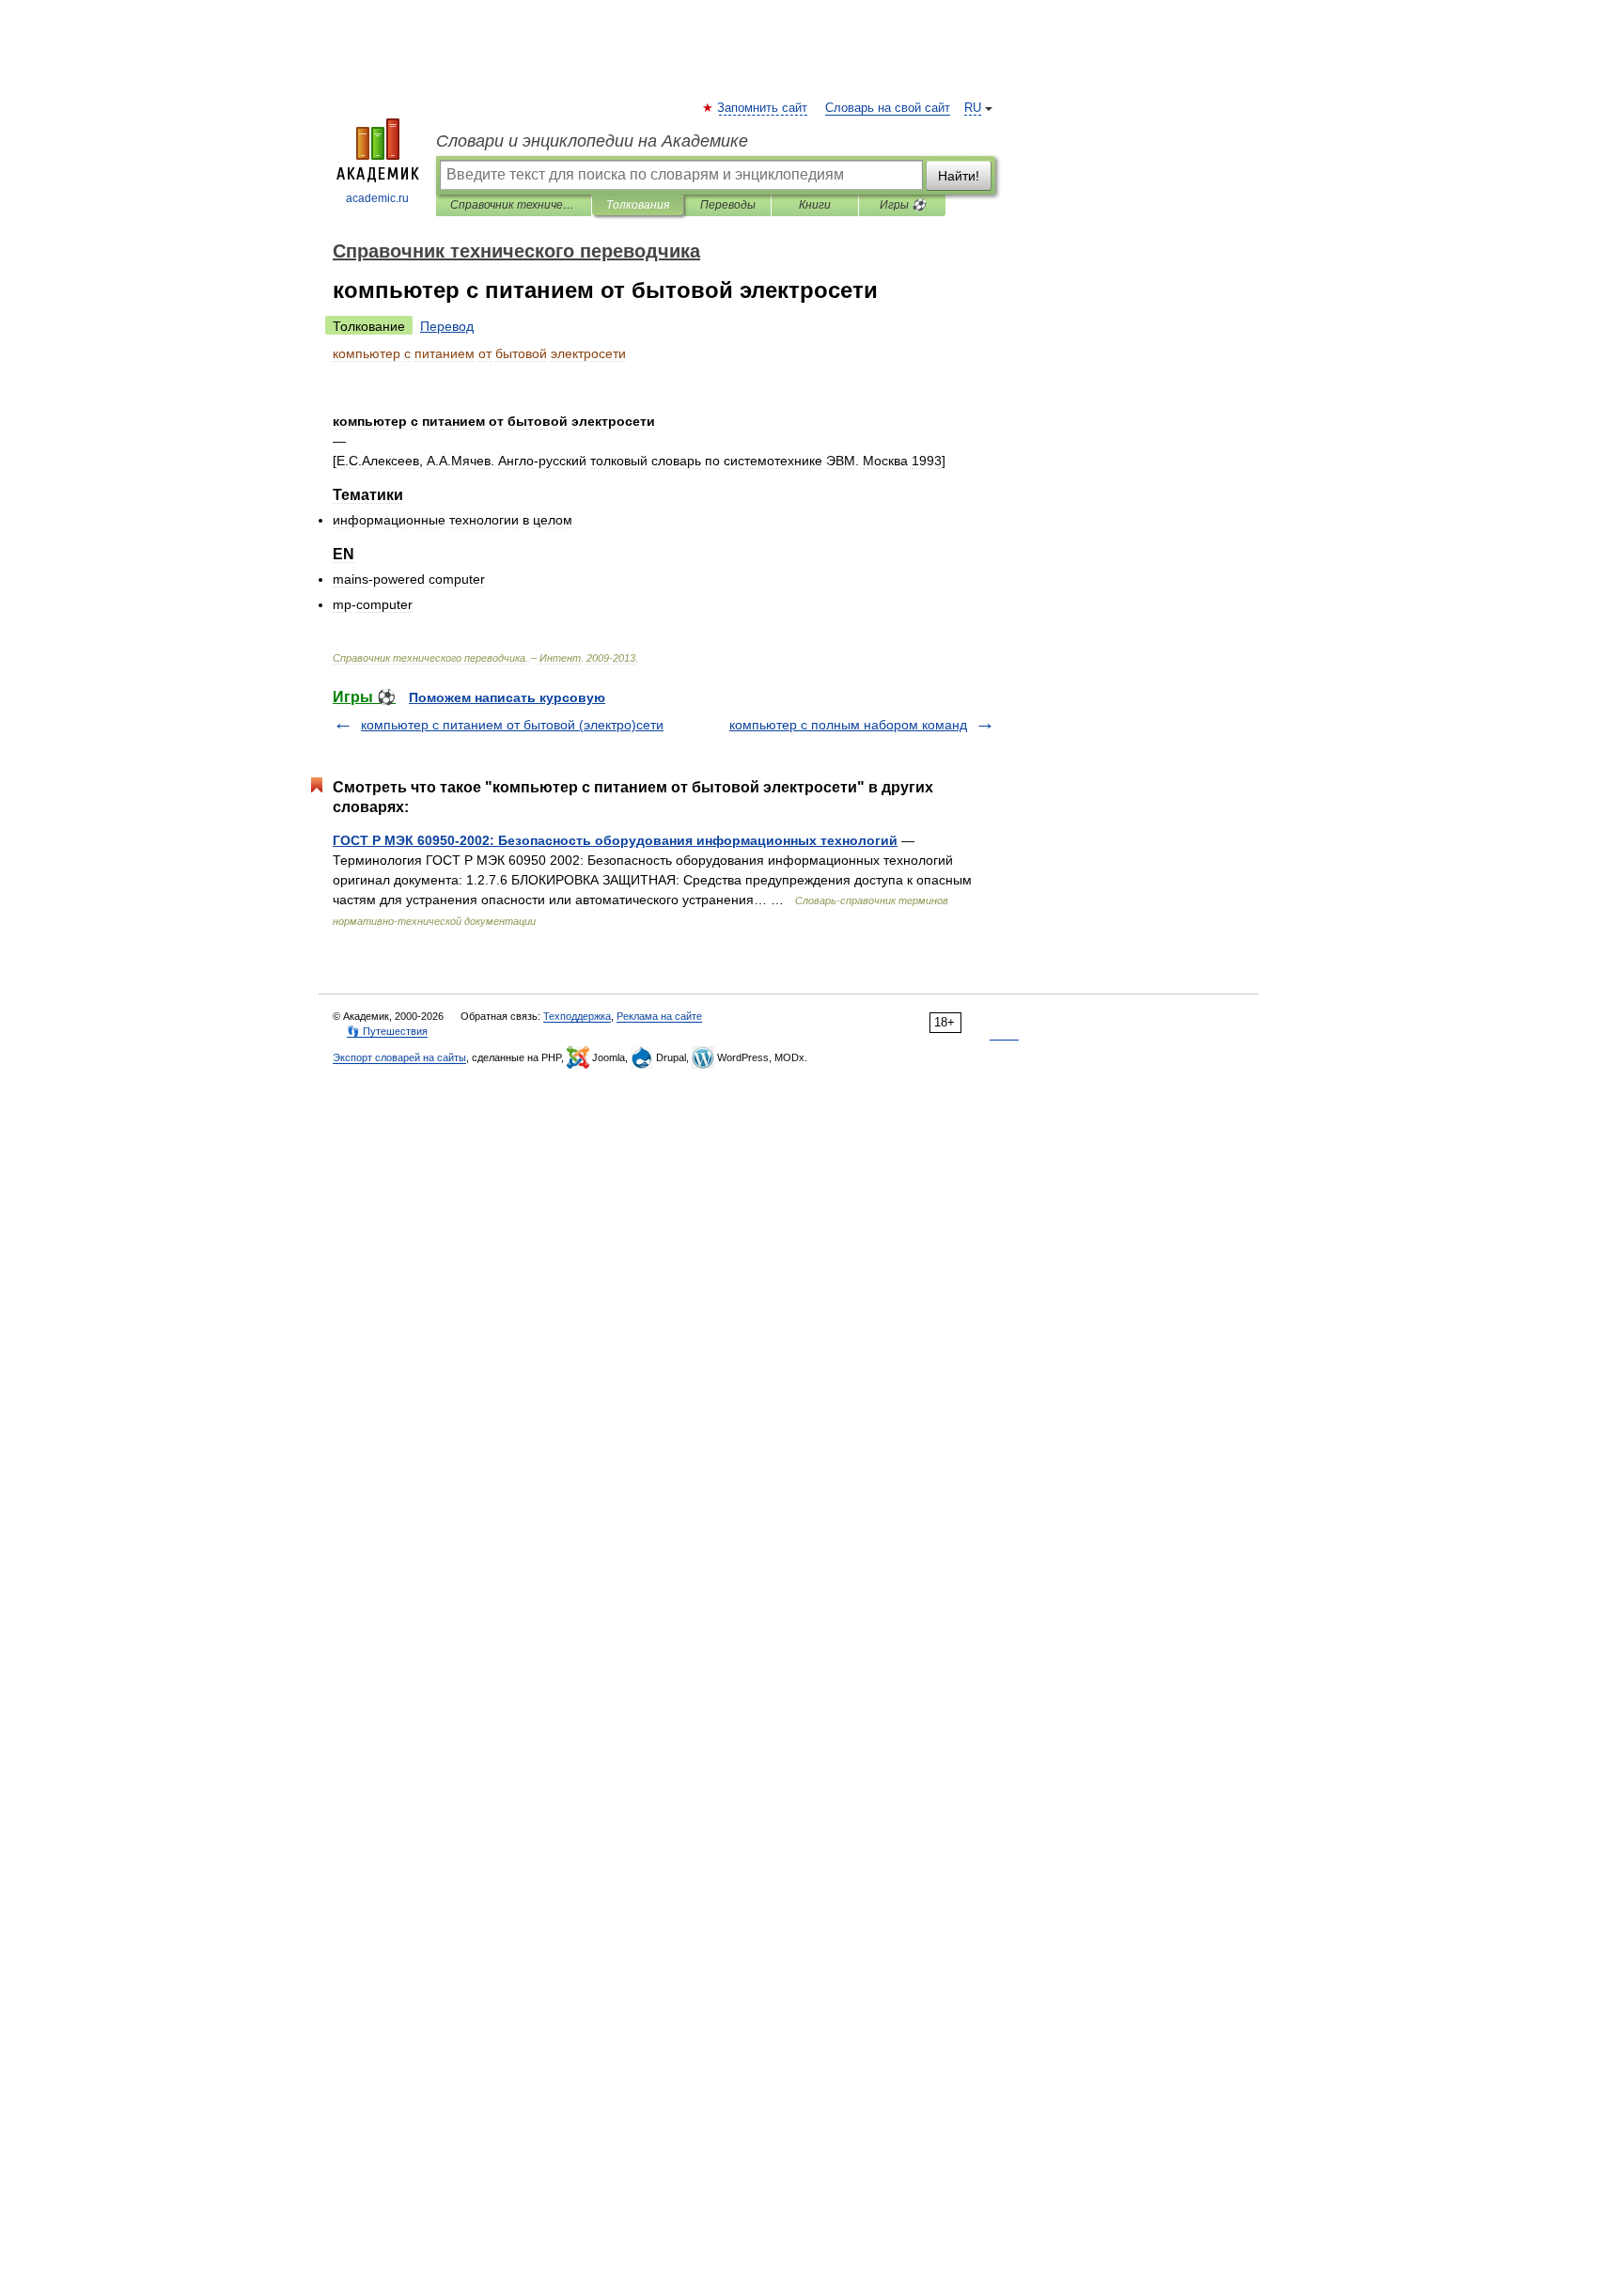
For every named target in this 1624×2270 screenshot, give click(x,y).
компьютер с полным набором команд (848, 725)
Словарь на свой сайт (888, 108)
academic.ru (377, 198)
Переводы (728, 205)
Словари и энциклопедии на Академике (592, 141)
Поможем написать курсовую (507, 697)
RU (973, 108)
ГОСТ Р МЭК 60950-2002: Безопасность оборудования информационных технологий (615, 840)
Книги (815, 205)
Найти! (959, 176)
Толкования (638, 205)
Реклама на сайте (659, 1016)
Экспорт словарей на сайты (399, 1057)
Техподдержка (577, 1016)
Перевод (447, 326)
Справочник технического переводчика (514, 205)
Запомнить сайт (763, 108)
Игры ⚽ (903, 205)
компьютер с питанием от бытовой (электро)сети (512, 725)
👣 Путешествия (387, 1031)
